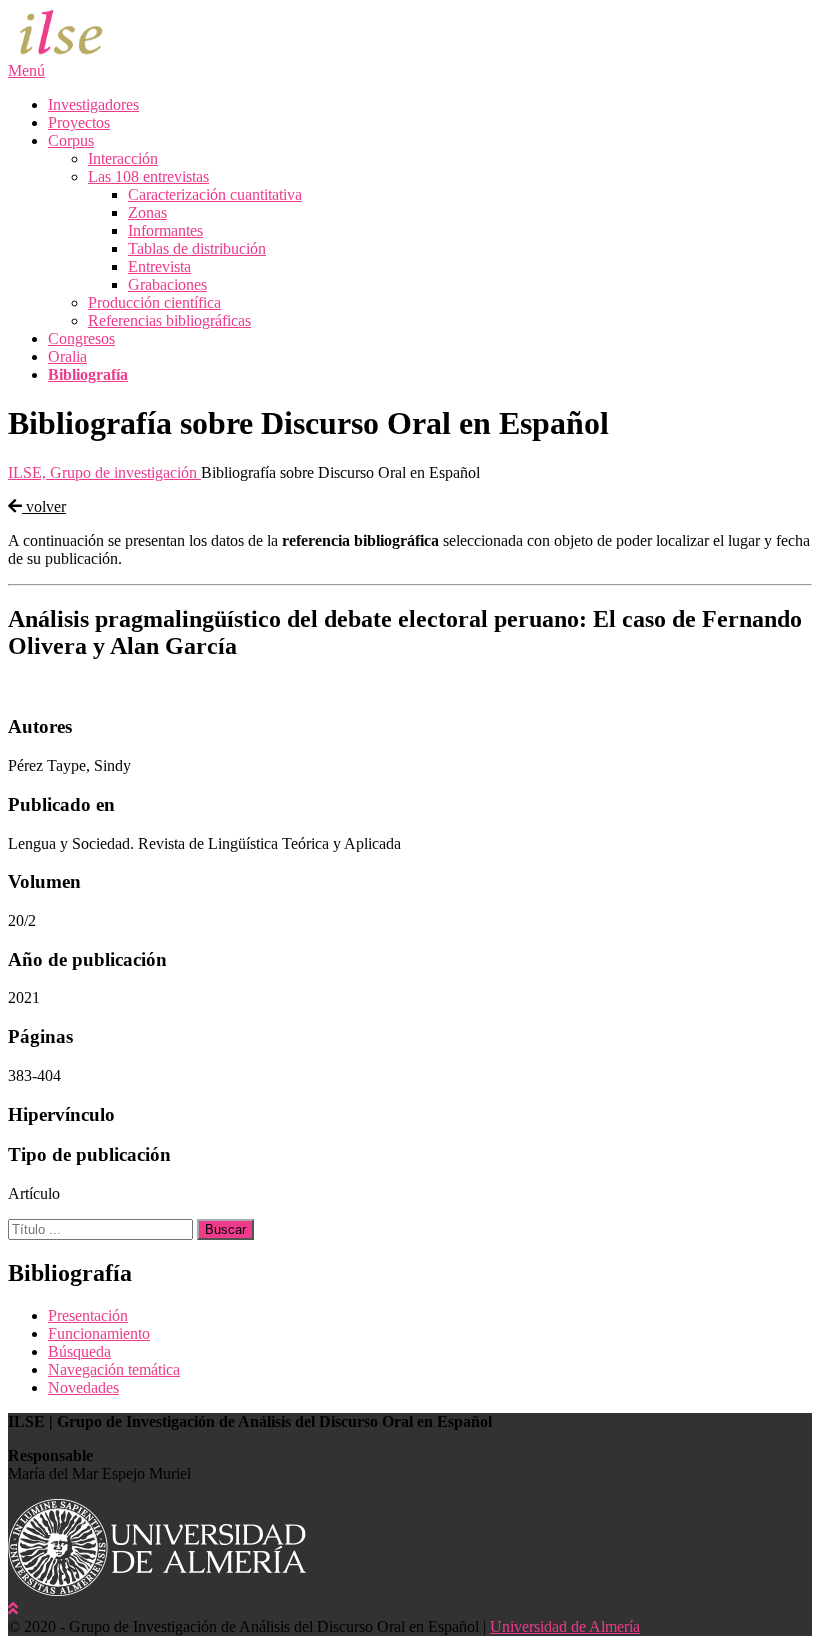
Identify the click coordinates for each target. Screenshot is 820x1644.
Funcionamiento (99, 1333)
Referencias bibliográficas (169, 320)
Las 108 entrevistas (148, 176)
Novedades (83, 1387)
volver (44, 506)
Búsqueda (79, 1351)
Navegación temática (114, 1369)
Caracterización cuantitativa (215, 194)
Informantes (165, 230)
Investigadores (93, 104)
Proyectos (79, 122)
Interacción (123, 158)
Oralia (67, 356)
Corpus (71, 140)
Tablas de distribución (197, 248)
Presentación (88, 1315)
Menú (26, 70)
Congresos (81, 338)
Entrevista (159, 266)
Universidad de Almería (565, 1626)
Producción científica (154, 302)
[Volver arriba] (13, 1608)
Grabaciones (167, 284)
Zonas (147, 212)
